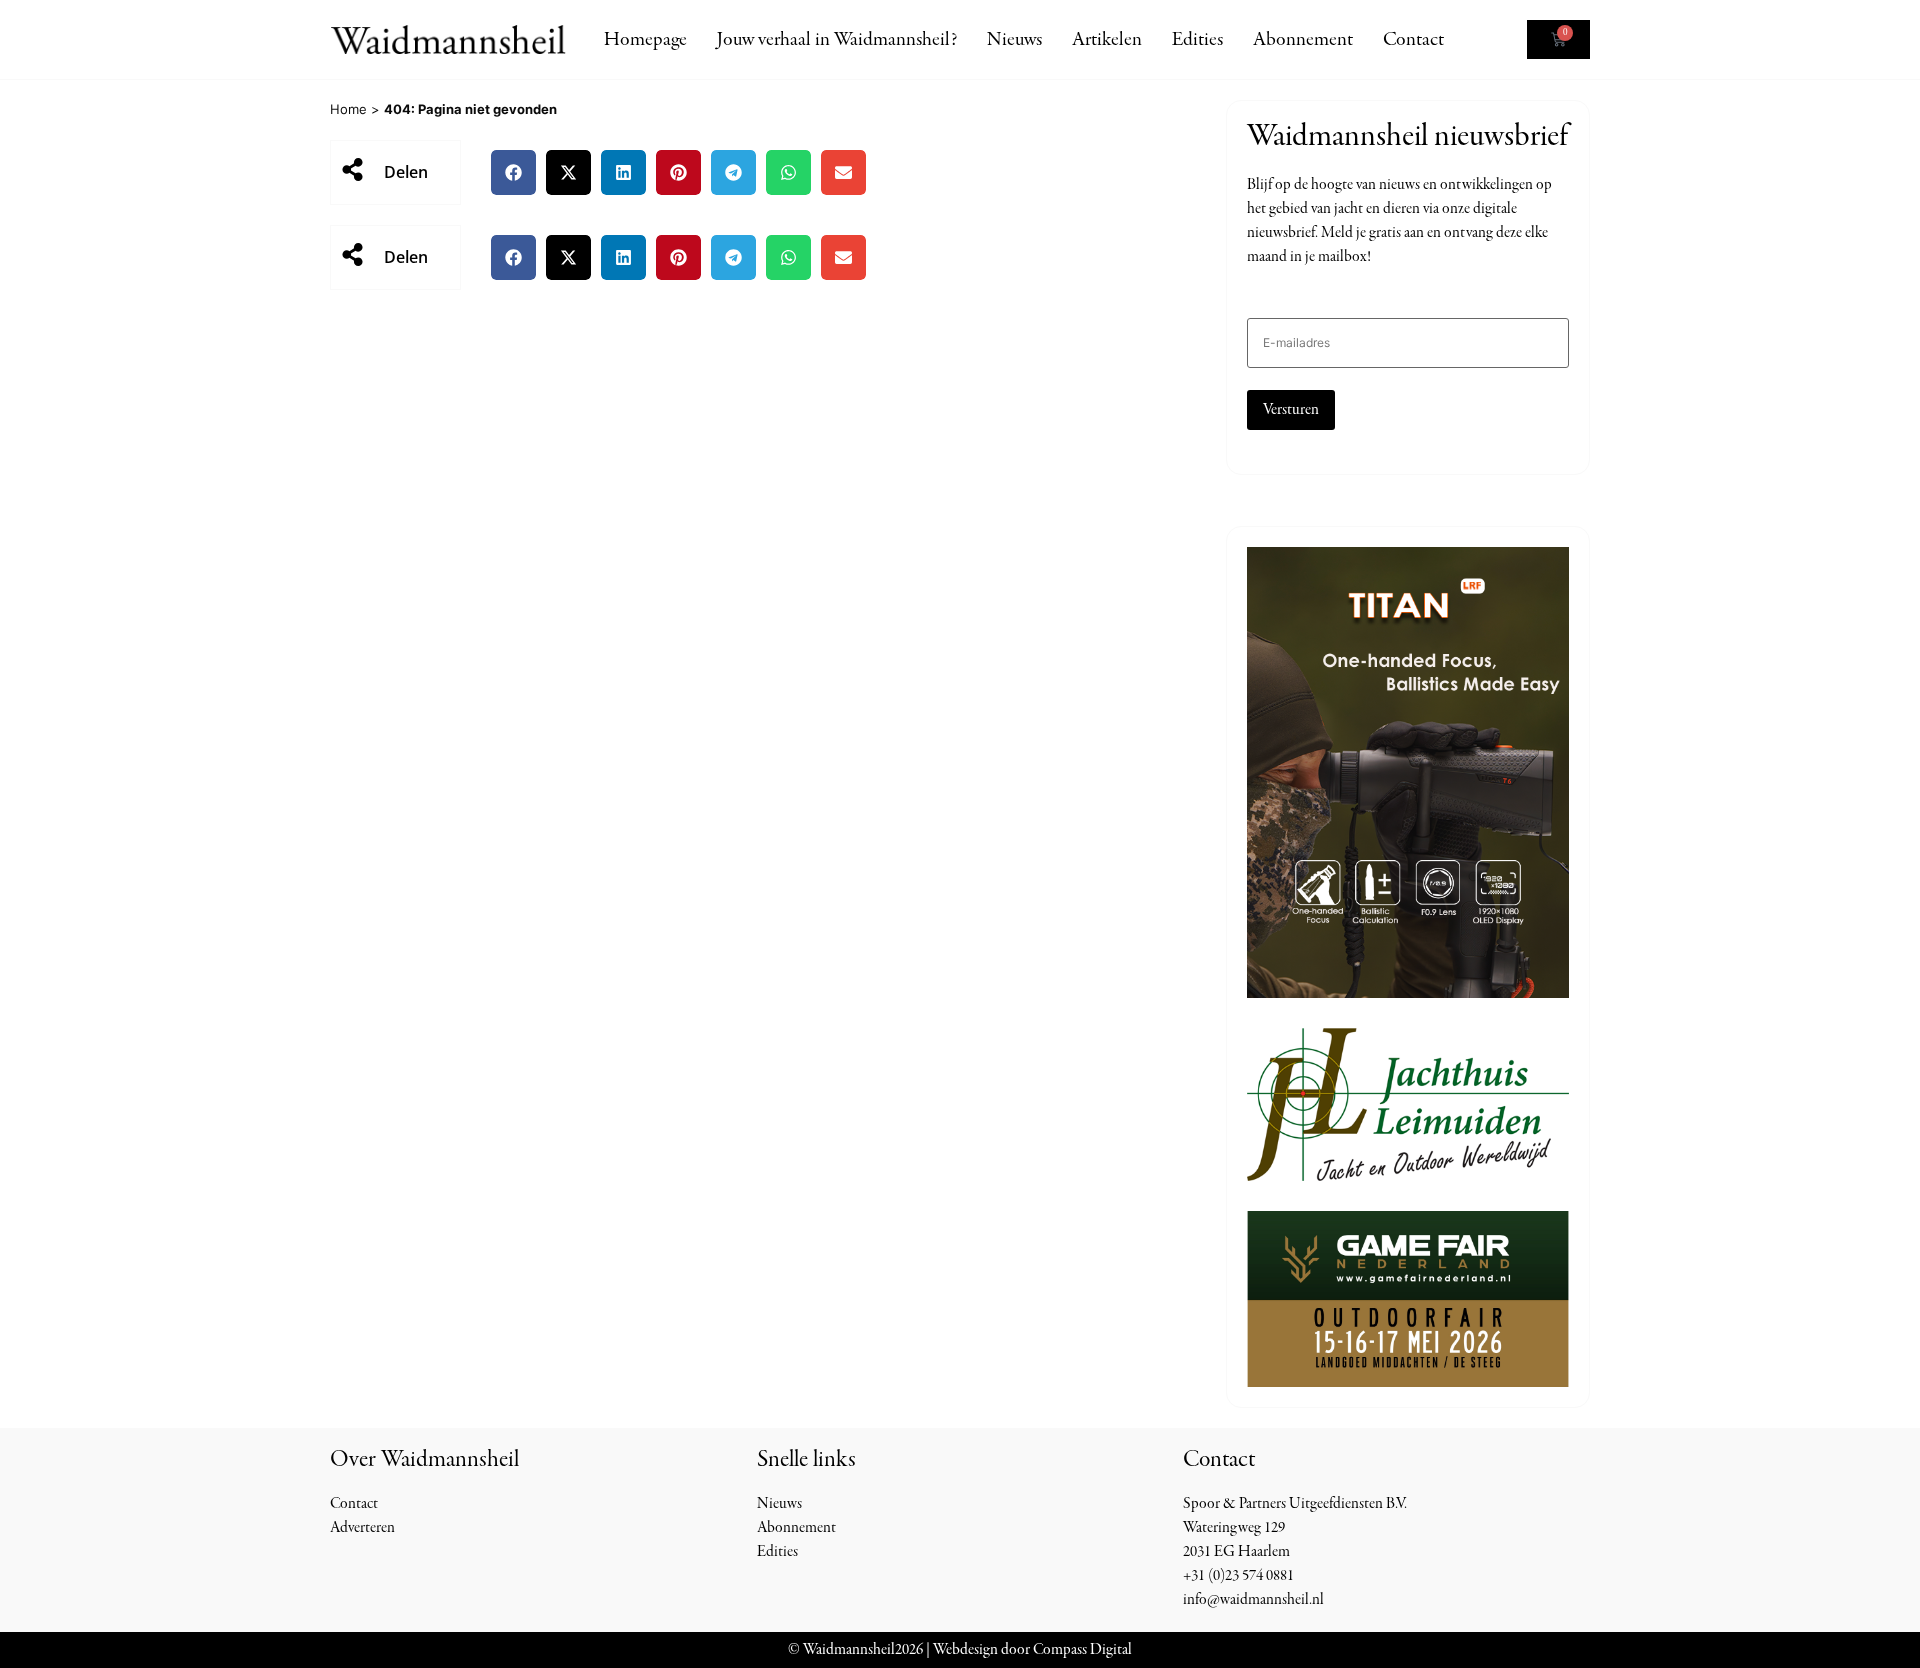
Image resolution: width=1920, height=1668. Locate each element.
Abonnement (1303, 40)
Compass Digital (1082, 1650)
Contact (1413, 40)
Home (348, 109)
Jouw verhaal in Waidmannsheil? (837, 40)
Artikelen (1107, 40)
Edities (1197, 40)
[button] (513, 172)
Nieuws (1014, 40)
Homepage (645, 40)
